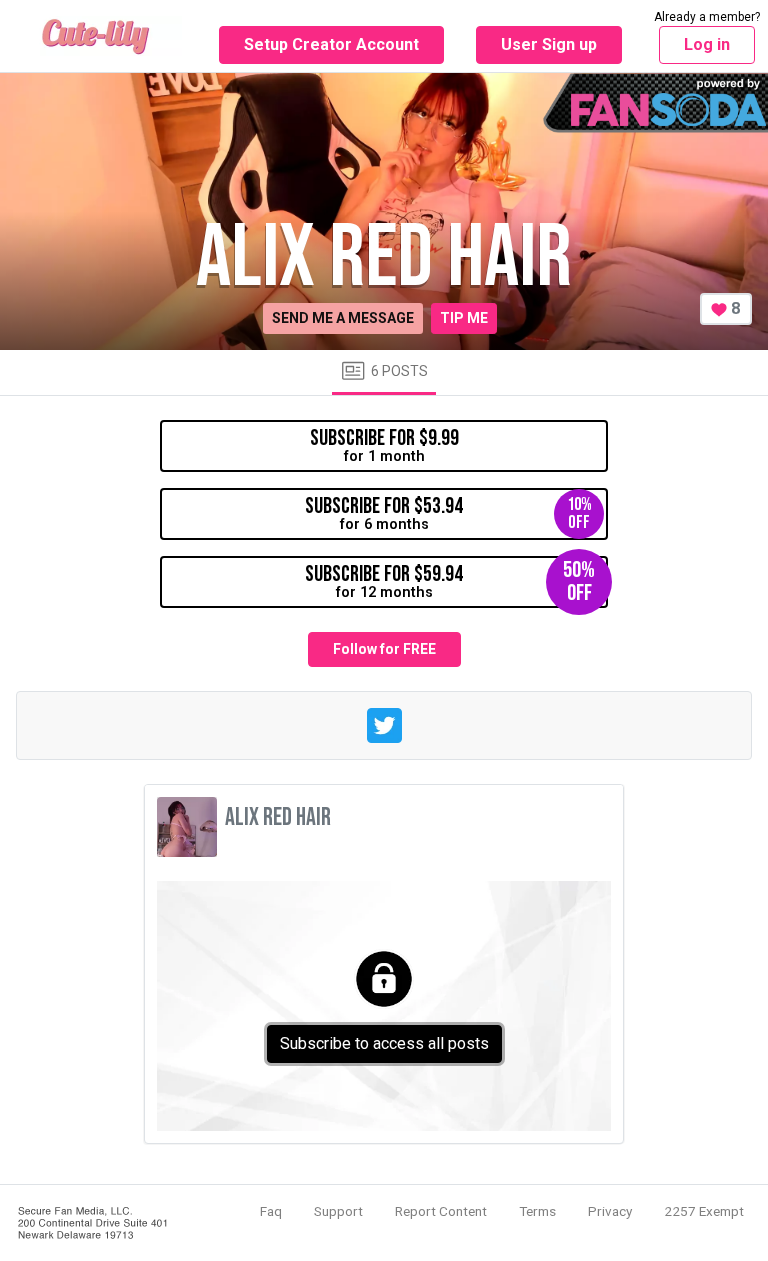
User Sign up (549, 44)
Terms (537, 1211)
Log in (707, 44)
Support (338, 1211)
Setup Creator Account (331, 44)
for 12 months (450, 581)
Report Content (441, 1211)
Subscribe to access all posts (384, 1043)
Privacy (610, 1211)
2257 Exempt (704, 1211)
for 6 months (448, 513)
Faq (271, 1211)
